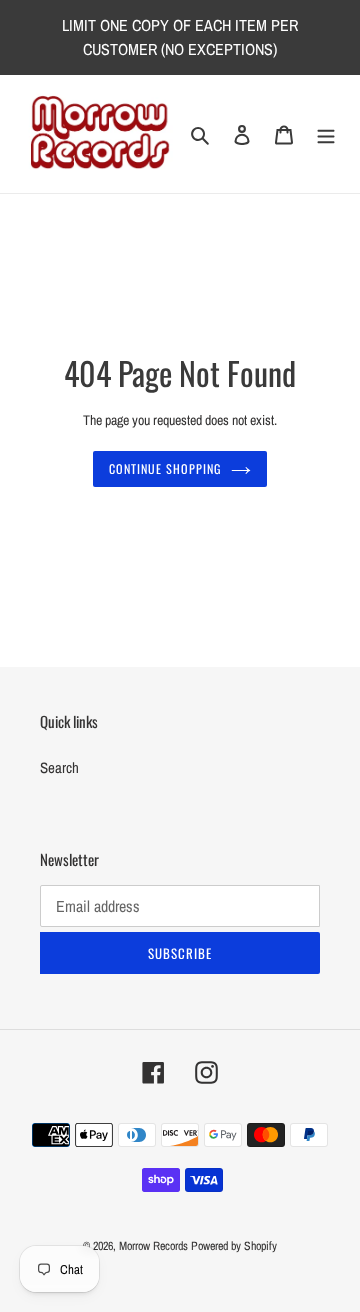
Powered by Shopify (234, 1246)
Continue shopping (165, 469)
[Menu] (326, 134)
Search (59, 767)
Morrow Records (153, 1246)
